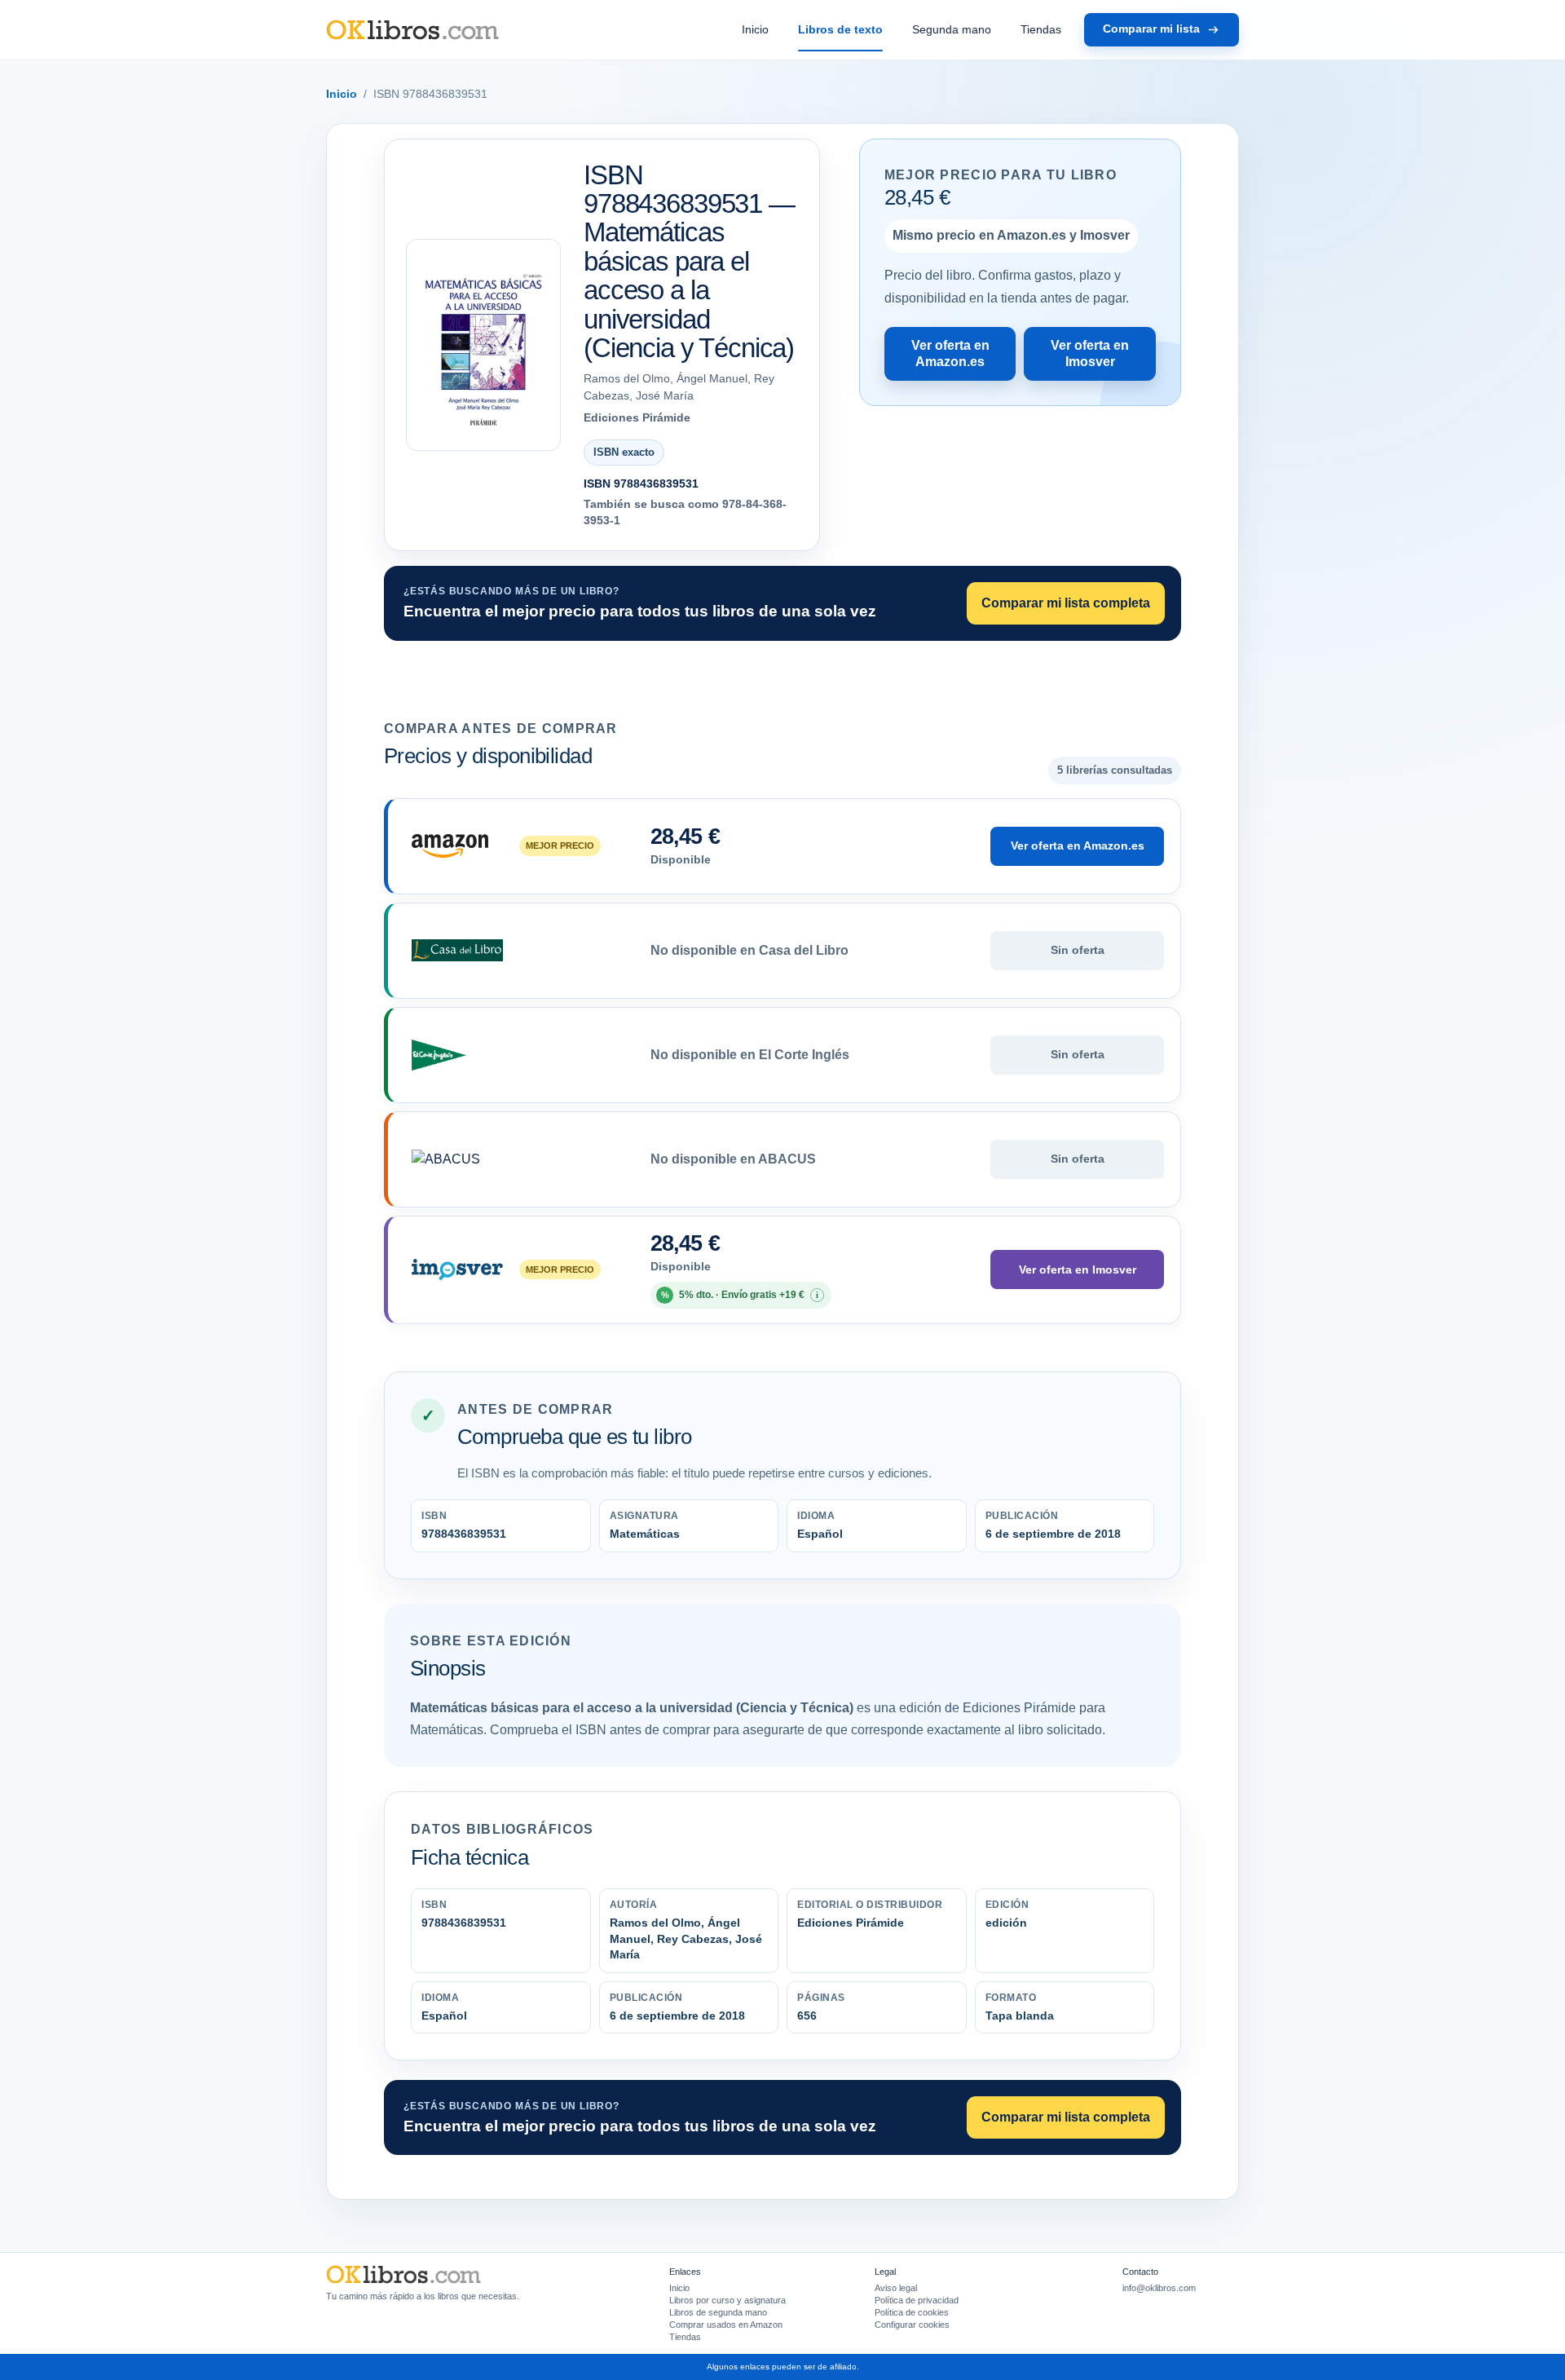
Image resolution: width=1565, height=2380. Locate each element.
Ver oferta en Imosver (1090, 353)
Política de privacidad (917, 2300)
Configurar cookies (912, 2325)
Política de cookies (912, 2312)
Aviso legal (896, 2288)
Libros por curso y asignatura (727, 2300)
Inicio (755, 29)
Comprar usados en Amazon (726, 2325)
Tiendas (1041, 29)
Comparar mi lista (1151, 29)
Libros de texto (840, 29)
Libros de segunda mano (718, 2312)
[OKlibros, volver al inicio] (412, 30)
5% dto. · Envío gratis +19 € (740, 1295)
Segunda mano (952, 29)
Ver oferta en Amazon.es (950, 353)
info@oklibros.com (1159, 2288)
